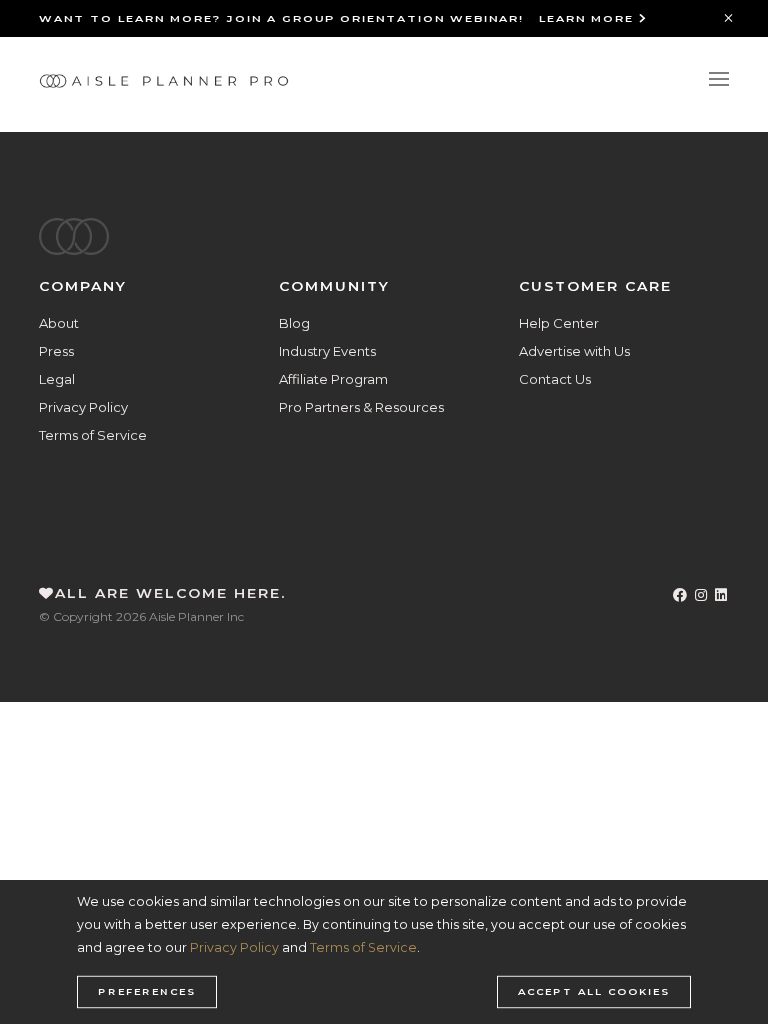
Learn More (589, 18)
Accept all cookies (594, 992)
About (59, 323)
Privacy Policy (83, 407)
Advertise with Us (574, 351)
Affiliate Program (333, 379)
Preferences (147, 992)
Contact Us (555, 379)
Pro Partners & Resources (361, 407)
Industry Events (327, 351)
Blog (294, 323)
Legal (57, 379)
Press (56, 351)
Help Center (559, 323)
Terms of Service (93, 435)
